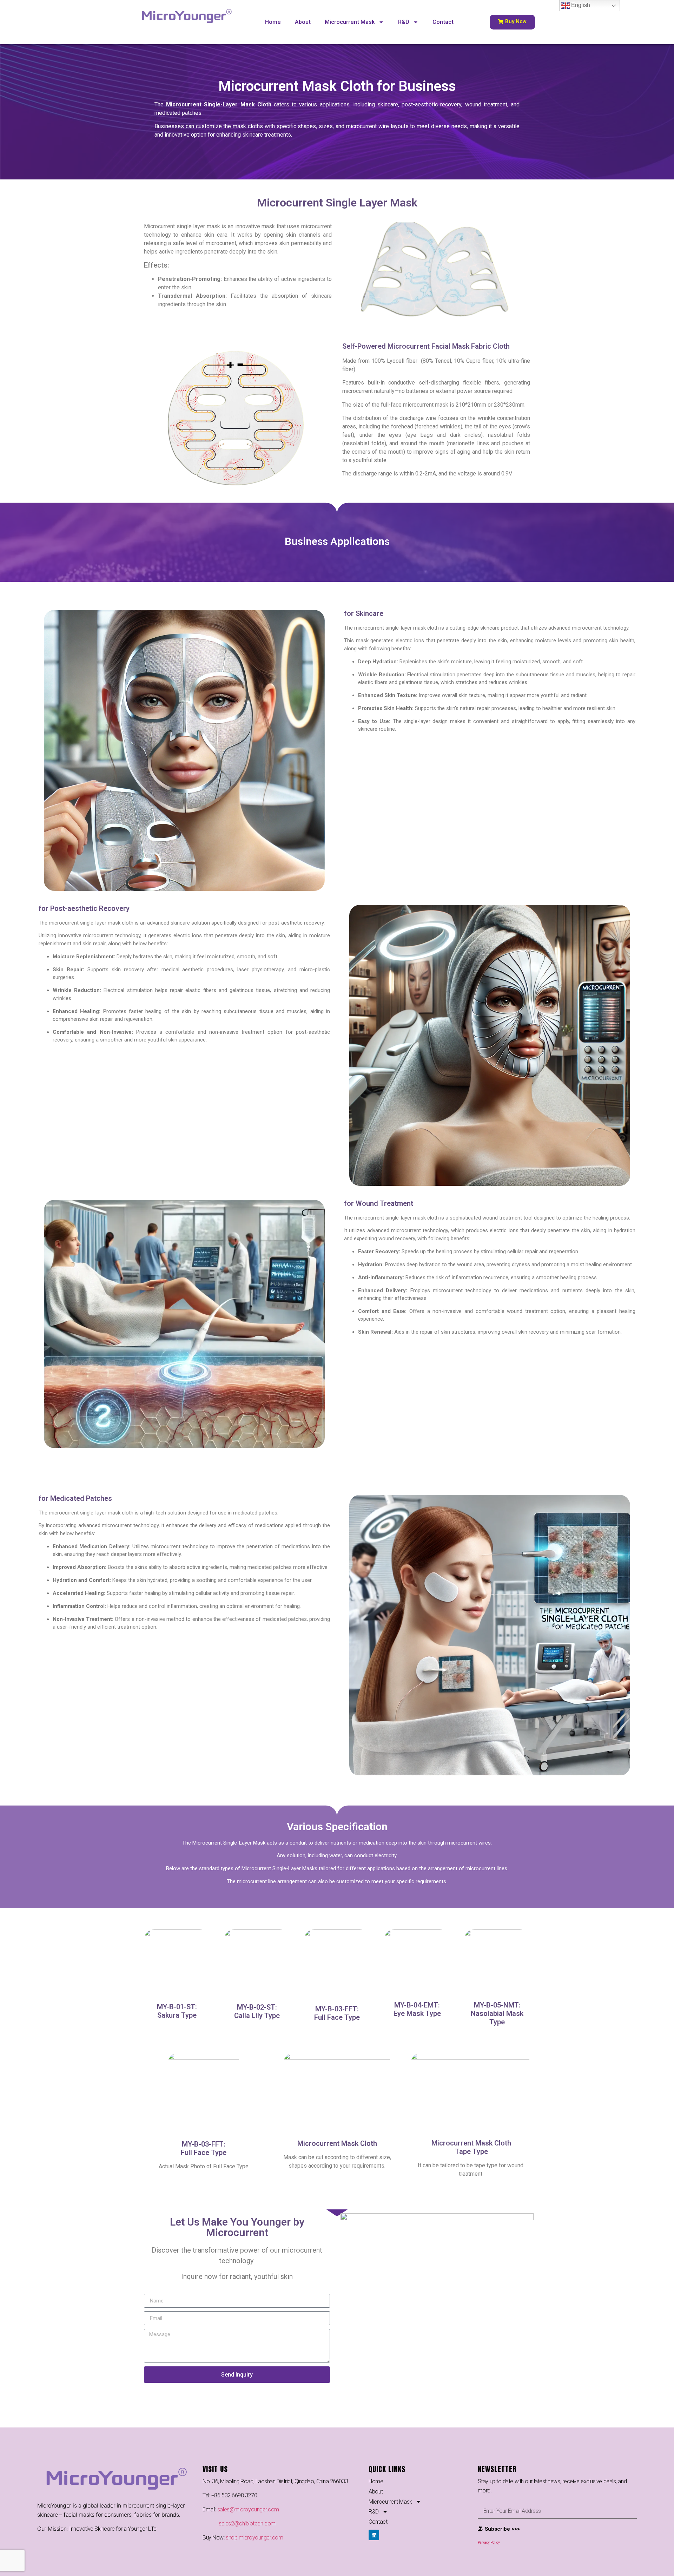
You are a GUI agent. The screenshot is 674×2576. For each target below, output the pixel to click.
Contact (443, 22)
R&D (404, 22)
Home (273, 22)
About (303, 22)
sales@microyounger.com (248, 2509)
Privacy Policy (489, 2542)
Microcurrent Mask (350, 22)
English (580, 5)
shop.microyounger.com (255, 2538)
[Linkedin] (374, 2535)
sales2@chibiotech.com (247, 2524)
